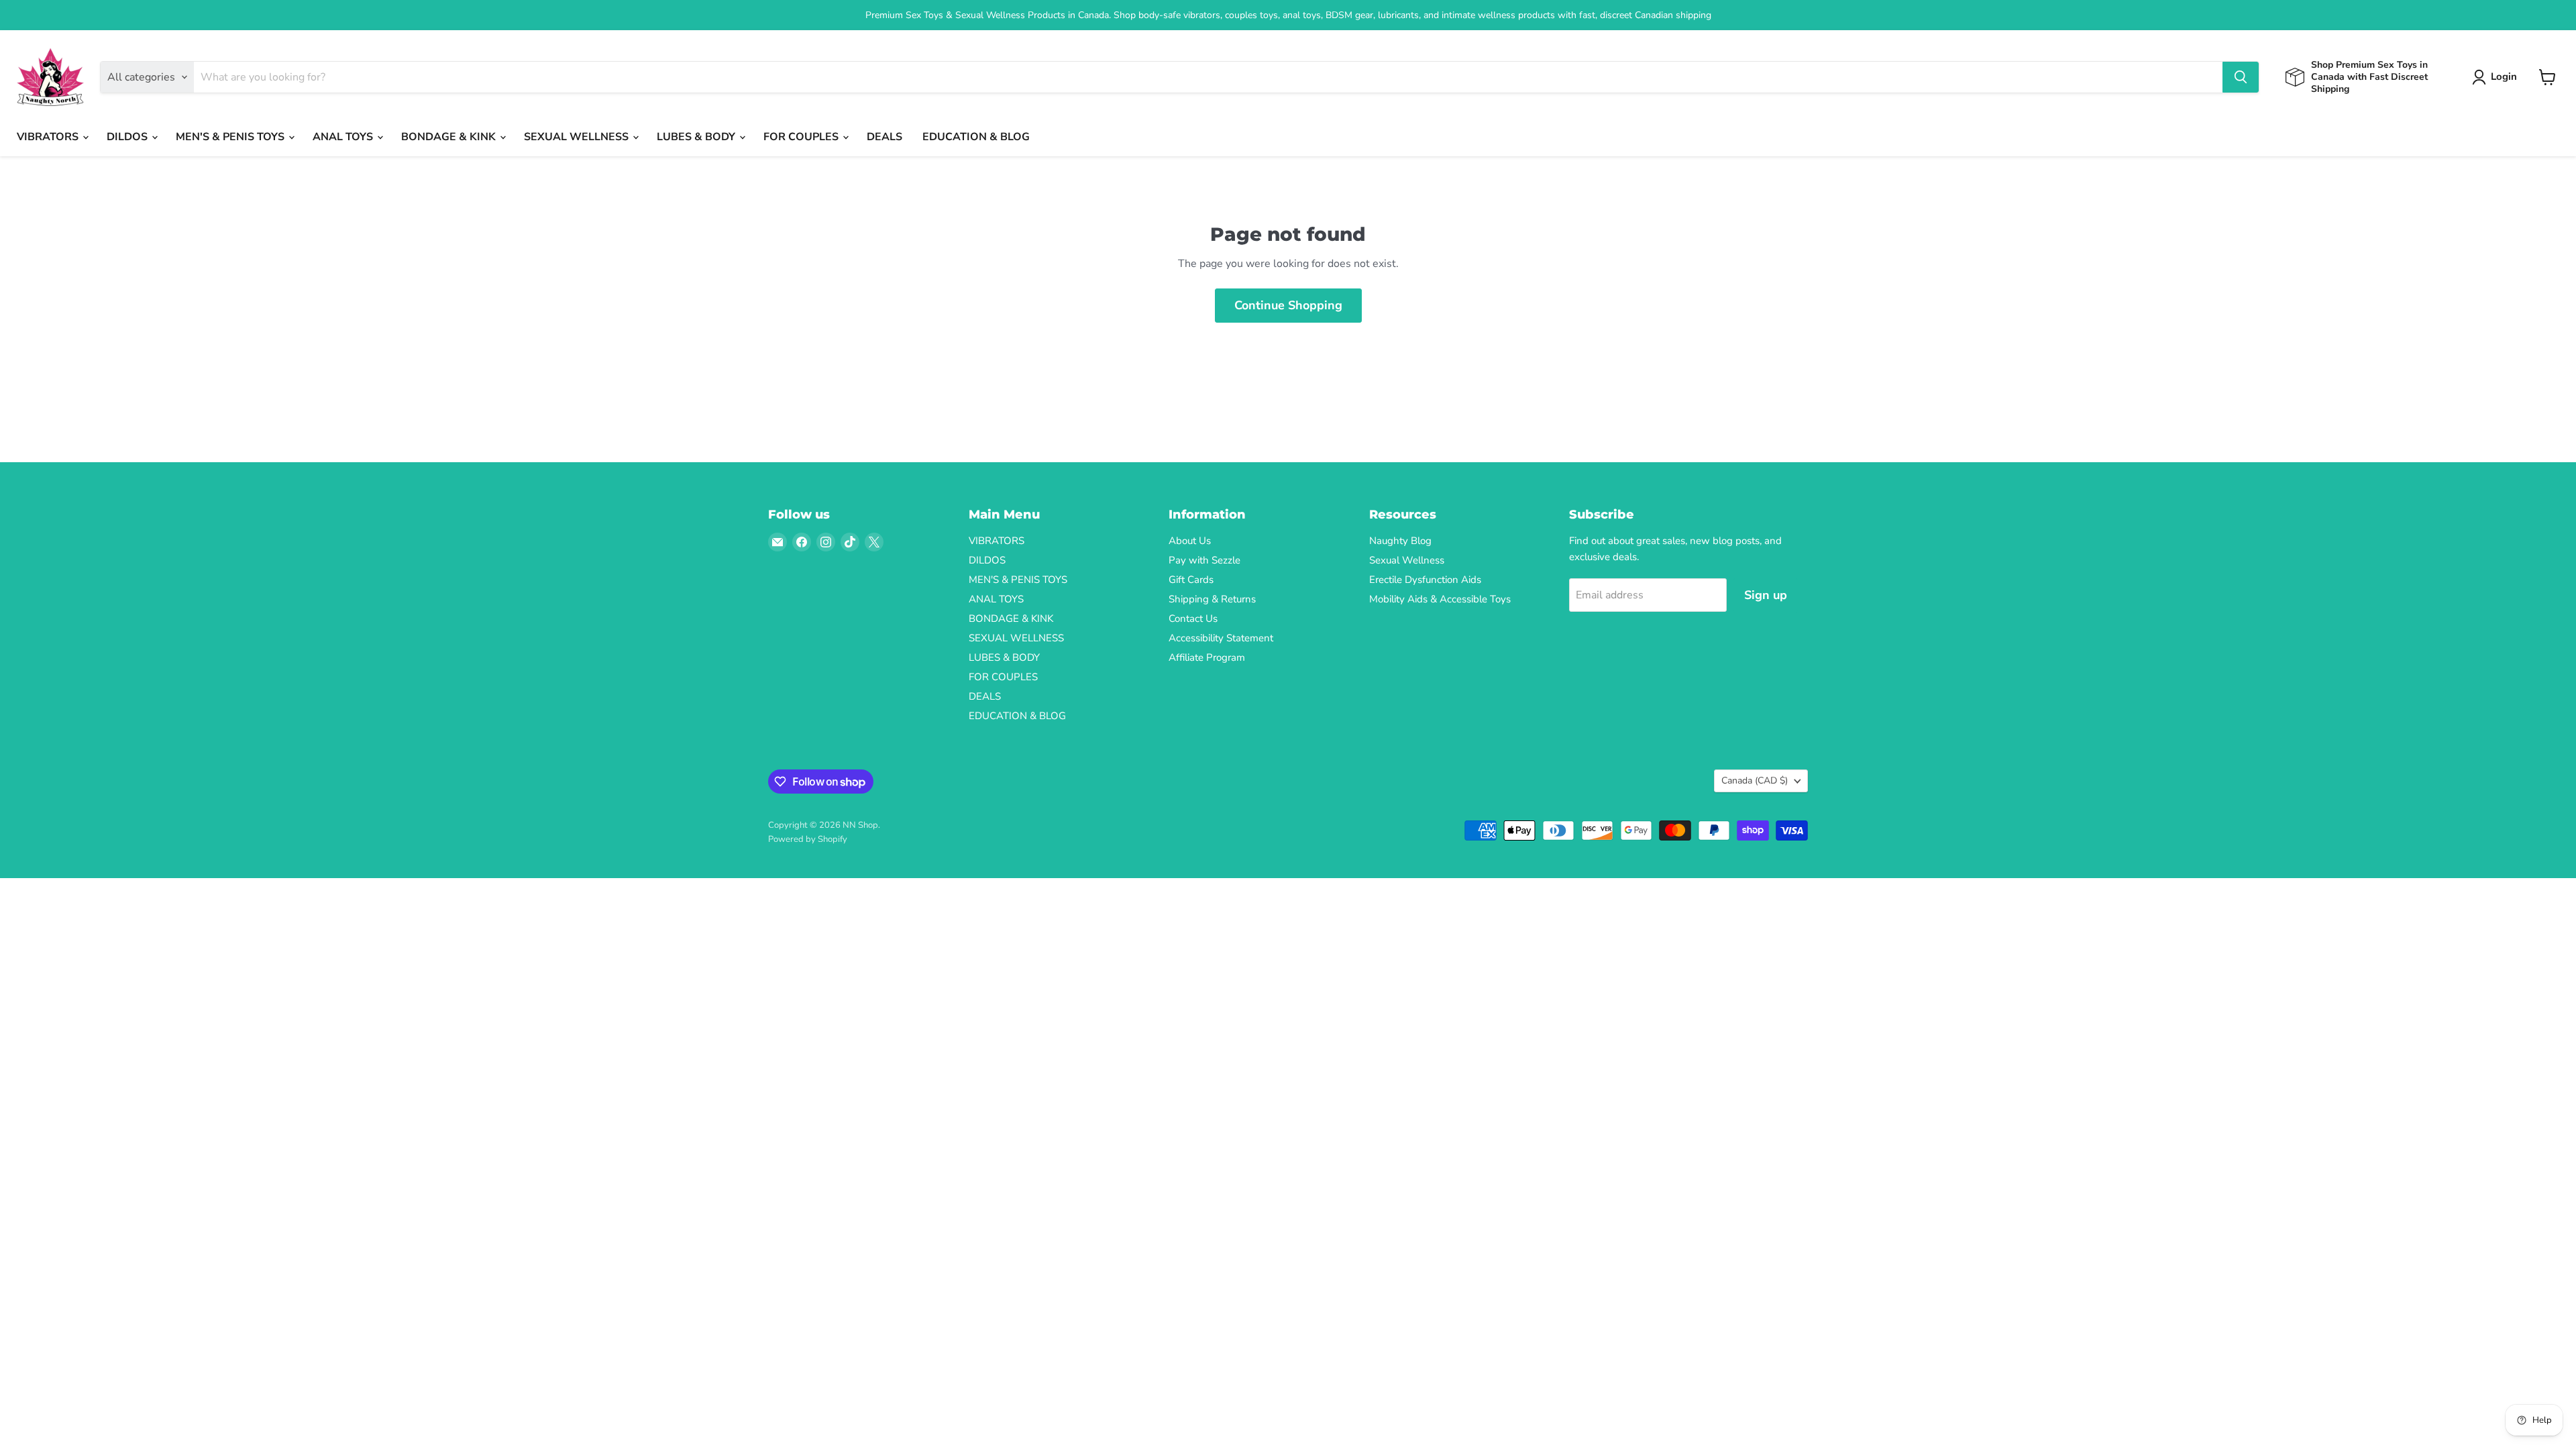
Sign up (1766, 595)
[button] (2497, 77)
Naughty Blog (1400, 541)
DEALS (884, 137)
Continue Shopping (1288, 305)
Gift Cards (1191, 580)
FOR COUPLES (802, 137)
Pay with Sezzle (1204, 560)
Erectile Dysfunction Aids (1425, 580)
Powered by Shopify (808, 839)
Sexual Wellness (1407, 560)
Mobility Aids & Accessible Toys (1440, 599)
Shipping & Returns (1212, 599)
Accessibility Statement (1221, 638)
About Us (1190, 541)
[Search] (2241, 77)
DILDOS (128, 137)
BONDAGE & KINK (450, 137)
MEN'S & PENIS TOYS (231, 137)
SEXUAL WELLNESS (578, 137)
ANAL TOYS (344, 137)
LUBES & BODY (697, 137)
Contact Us (1193, 619)
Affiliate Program (1207, 657)
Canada (1755, 781)
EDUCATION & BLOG (976, 137)
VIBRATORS (49, 137)
